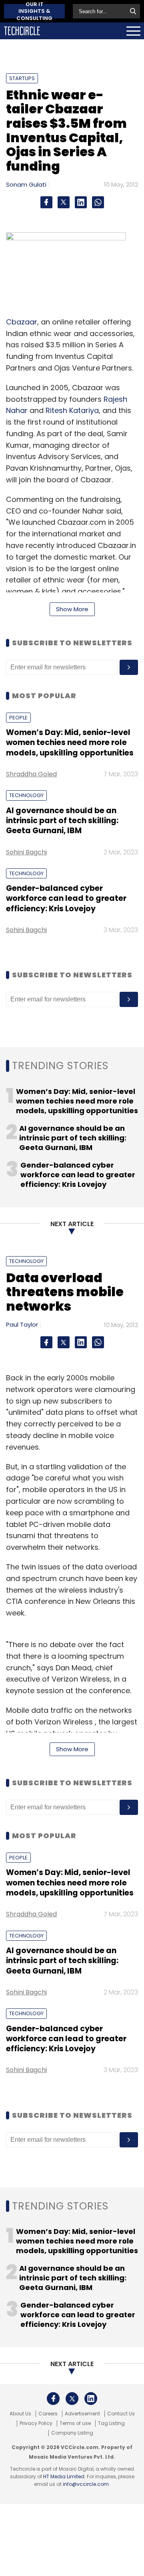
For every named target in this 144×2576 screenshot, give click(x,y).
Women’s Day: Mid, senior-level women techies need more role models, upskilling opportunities (70, 743)
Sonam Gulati (26, 184)
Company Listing (72, 2433)
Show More (72, 609)
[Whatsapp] (98, 202)
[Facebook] (46, 202)
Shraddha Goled (31, 774)
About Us (20, 2414)
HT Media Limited (64, 2476)
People (18, 718)
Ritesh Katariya (72, 410)
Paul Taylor (22, 1324)
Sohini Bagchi (26, 852)
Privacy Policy (36, 2423)
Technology (26, 795)
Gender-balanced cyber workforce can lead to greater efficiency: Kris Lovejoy (66, 898)
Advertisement (82, 2414)
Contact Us (121, 2414)
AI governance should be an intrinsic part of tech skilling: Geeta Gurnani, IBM (62, 821)
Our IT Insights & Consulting (34, 11)
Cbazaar (22, 322)
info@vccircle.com (86, 2484)
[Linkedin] (81, 202)
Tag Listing (111, 2423)
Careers (48, 2414)
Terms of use (75, 2423)
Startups (22, 78)
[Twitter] (64, 202)
